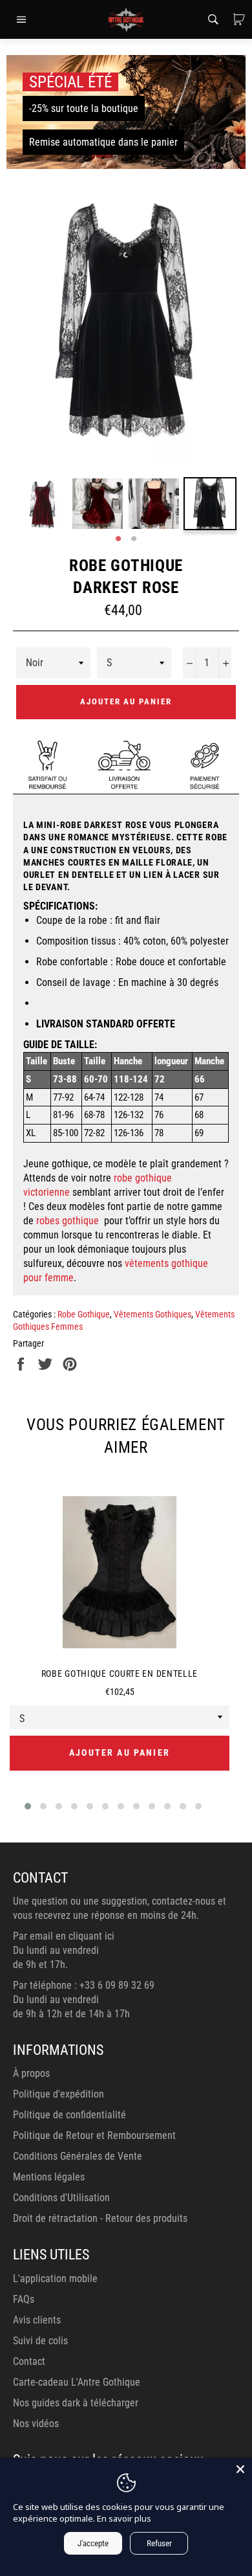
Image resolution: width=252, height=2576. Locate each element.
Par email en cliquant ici (64, 1936)
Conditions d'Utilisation (61, 2198)
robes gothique (69, 1221)
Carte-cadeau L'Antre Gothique (77, 2382)
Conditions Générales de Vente (78, 2156)
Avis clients (37, 2320)
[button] (28, 1806)
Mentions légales (49, 2177)
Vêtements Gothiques (152, 1314)
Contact (29, 2361)
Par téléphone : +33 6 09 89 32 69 (84, 1985)
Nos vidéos (36, 2424)
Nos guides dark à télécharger (76, 2403)
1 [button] (118, 539)
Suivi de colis (40, 2341)
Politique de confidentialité (69, 2115)
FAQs (24, 2299)
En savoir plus (124, 2518)
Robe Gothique (84, 1314)
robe (123, 1178)
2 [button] (134, 539)
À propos (31, 2073)
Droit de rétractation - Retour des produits (100, 2218)
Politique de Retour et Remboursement (94, 2135)
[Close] (240, 2469)
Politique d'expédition (58, 2094)
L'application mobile (55, 2279)
